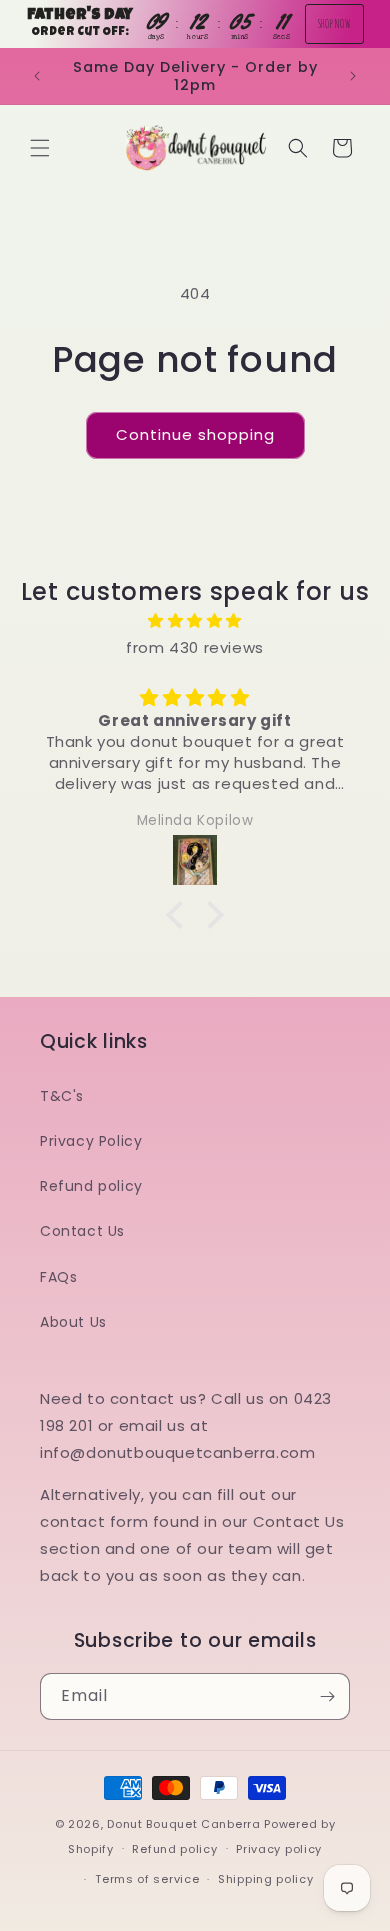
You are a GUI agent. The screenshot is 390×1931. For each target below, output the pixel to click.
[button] (40, 148)
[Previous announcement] (37, 76)
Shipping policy (266, 1879)
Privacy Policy (91, 1141)
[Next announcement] (353, 76)
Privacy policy (279, 1849)
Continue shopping (195, 434)
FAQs (58, 1277)
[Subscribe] (327, 1696)
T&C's (62, 1096)
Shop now (334, 23)
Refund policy (91, 1186)
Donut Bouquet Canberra (185, 1824)
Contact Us (82, 1231)
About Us (73, 1322)
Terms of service (147, 1879)
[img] (195, 620)
